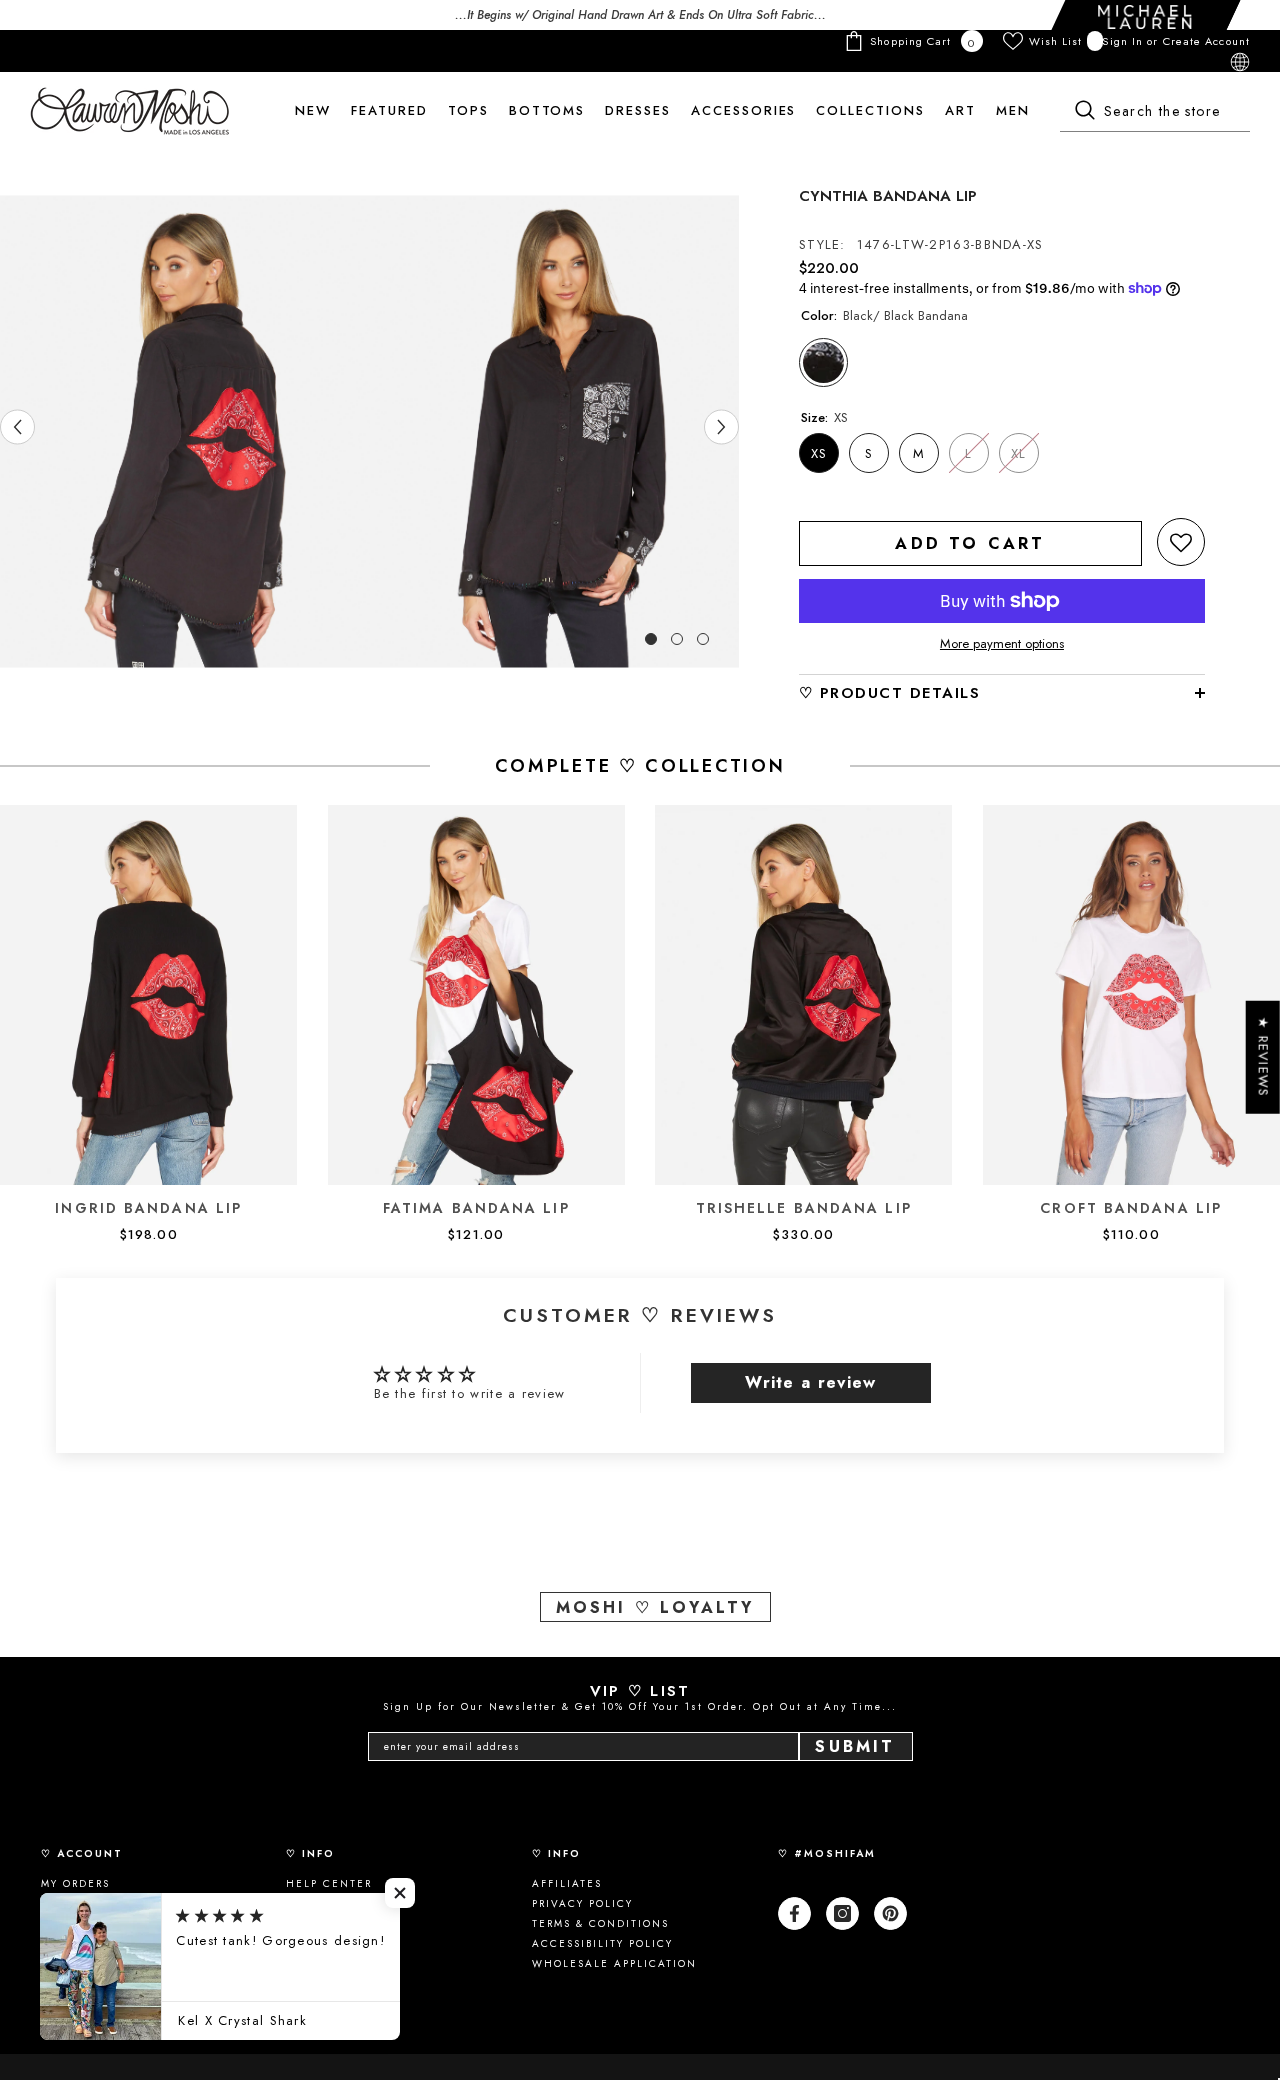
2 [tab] (677, 639)
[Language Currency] (1240, 62)
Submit (855, 1746)
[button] (1181, 542)
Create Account (1206, 41)
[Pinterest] (890, 1913)
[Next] (721, 426)
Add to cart (970, 543)
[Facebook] (794, 1913)
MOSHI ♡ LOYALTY (655, 1607)
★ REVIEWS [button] (1263, 1057)
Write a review (810, 1382)
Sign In (1124, 41)
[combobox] (1155, 112)
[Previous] (17, 426)
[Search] (1155, 112)
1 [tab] (651, 639)
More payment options (1002, 644)
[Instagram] (842, 1913)
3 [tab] (703, 639)
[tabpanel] (185, 431)
